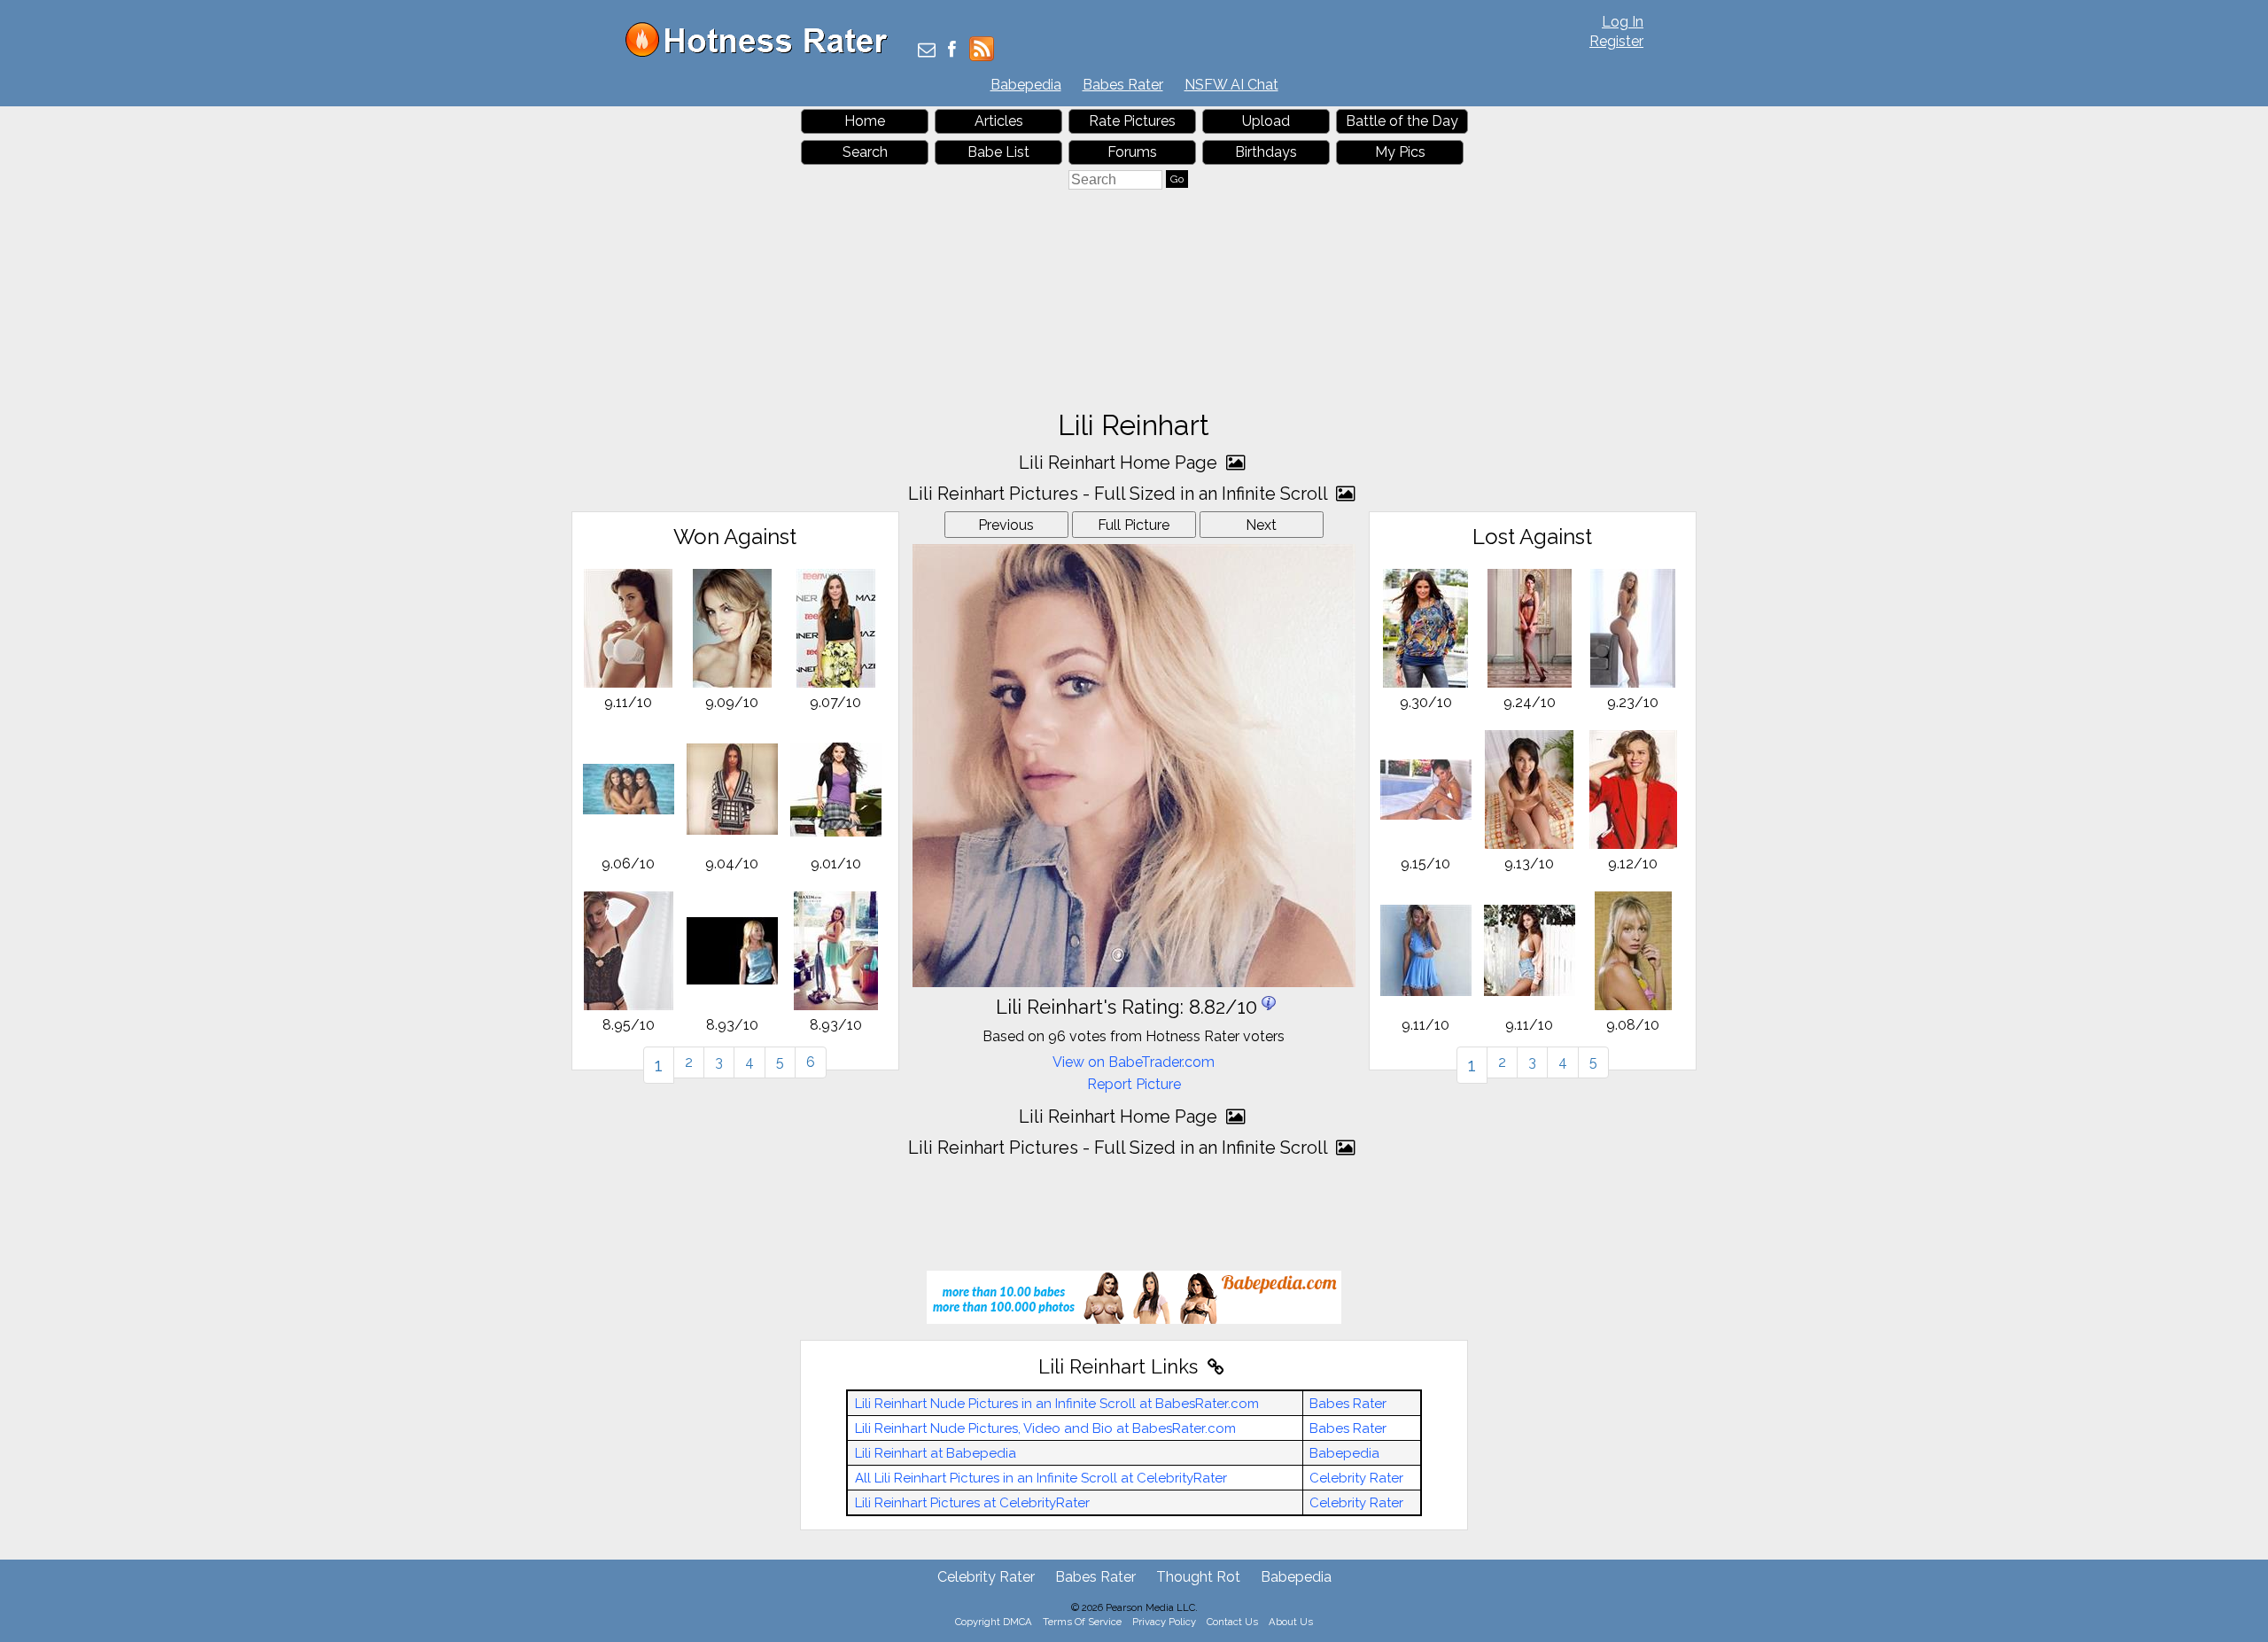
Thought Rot (1198, 1577)
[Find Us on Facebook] (952, 51)
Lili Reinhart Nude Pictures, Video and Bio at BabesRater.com (1045, 1428)
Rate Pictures (1132, 121)
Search (865, 152)
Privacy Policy (1164, 1622)
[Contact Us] (927, 51)
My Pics (1400, 152)
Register (1616, 41)
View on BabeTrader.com (1134, 1062)
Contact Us (1232, 1622)
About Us (1291, 1622)
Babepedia (1026, 85)
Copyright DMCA (994, 1622)
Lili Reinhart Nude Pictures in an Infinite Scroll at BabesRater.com (1057, 1404)
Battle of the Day (1402, 121)
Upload (1266, 121)
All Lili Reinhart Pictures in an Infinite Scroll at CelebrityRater (1041, 1478)
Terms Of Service (1082, 1622)
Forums (1132, 152)
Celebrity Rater (1356, 1478)
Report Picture (1134, 1084)
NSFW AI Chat (1231, 85)
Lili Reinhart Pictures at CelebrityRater (972, 1503)
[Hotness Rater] (763, 53)
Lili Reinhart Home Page (1120, 463)
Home (865, 121)
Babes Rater (1123, 85)
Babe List (998, 152)
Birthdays (1266, 152)
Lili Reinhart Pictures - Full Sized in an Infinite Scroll (1120, 494)
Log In (1623, 22)
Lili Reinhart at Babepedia (936, 1453)
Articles (999, 121)
